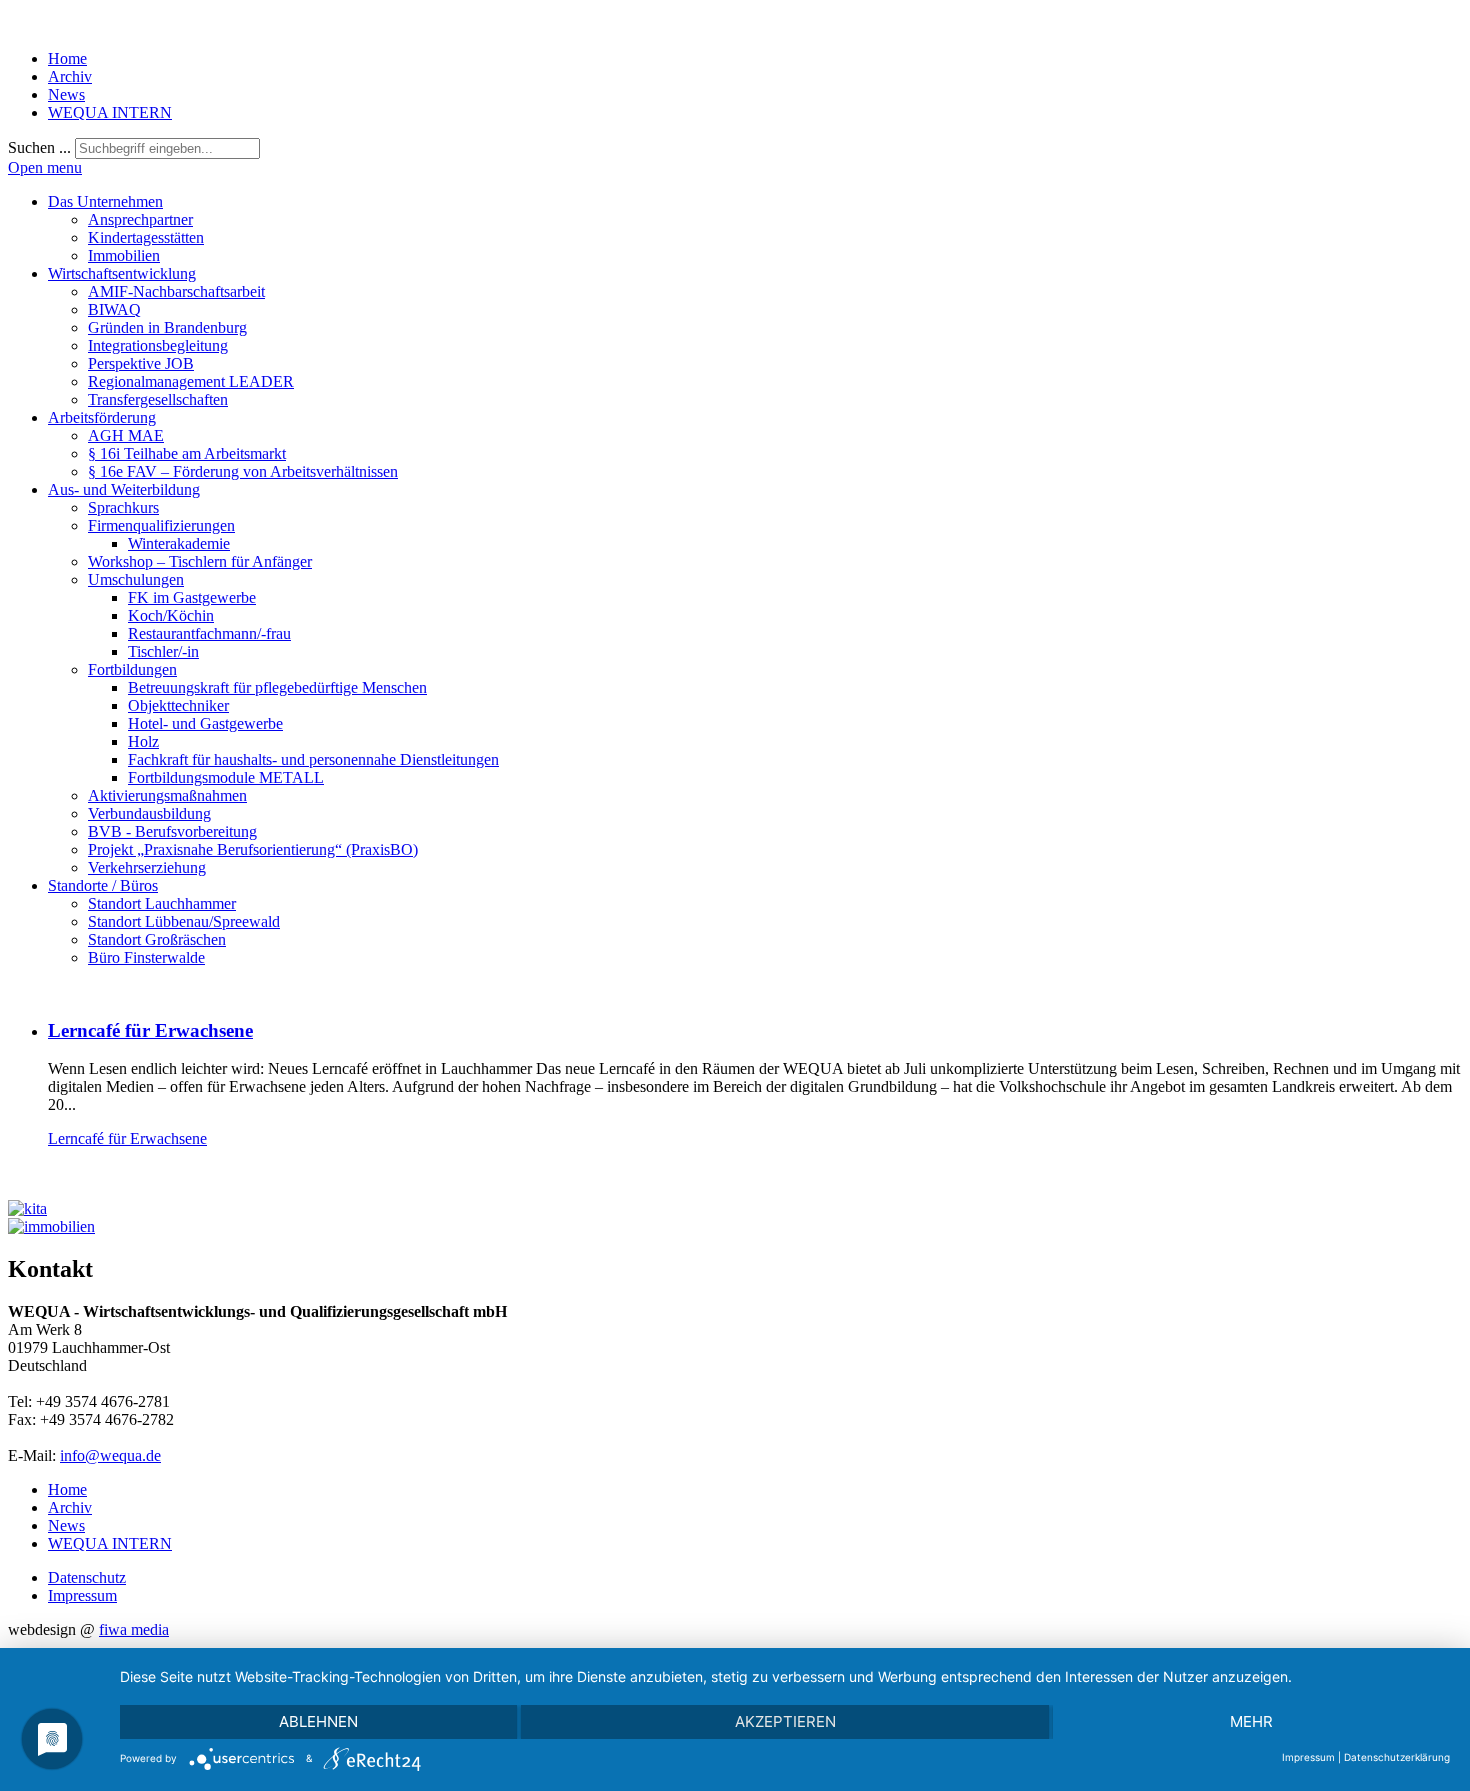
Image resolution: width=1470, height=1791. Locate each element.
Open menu (45, 167)
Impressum (82, 1595)
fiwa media (134, 1629)
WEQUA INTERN (110, 112)
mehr (1251, 1721)
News (66, 94)
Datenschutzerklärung (1397, 1757)
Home (67, 58)
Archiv (70, 76)
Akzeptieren (785, 1721)
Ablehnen (318, 1721)
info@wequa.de (110, 1455)
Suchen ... (39, 147)
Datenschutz (87, 1577)
